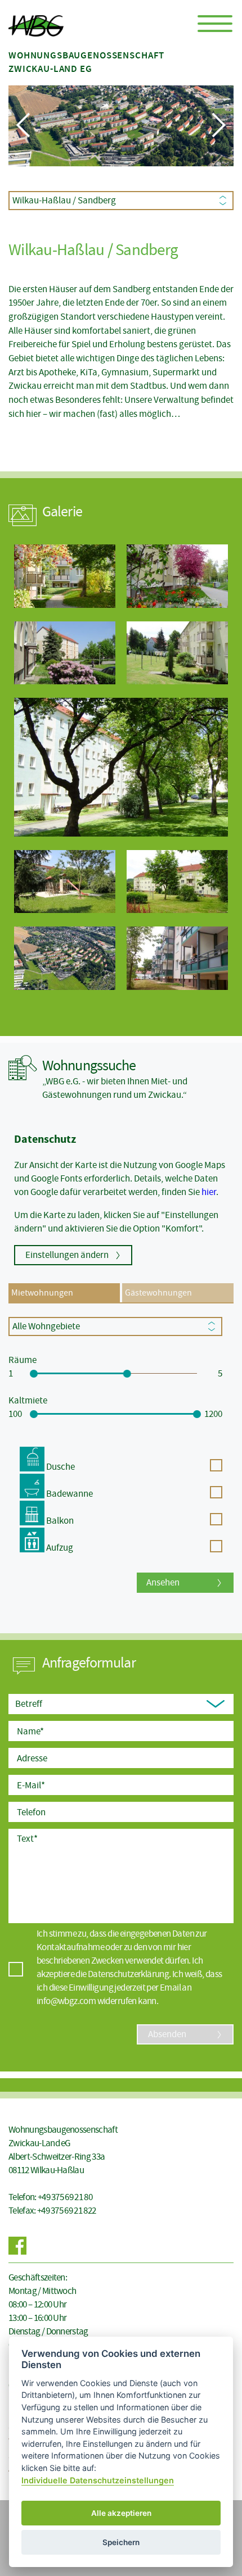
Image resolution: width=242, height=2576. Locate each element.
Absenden (167, 2034)
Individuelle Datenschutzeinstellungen (98, 2480)
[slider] (34, 1374)
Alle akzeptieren (121, 2513)
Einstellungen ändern (67, 1255)
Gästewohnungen (158, 1293)
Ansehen (163, 1582)
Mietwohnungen (42, 1293)
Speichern (121, 2542)
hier (209, 1192)
